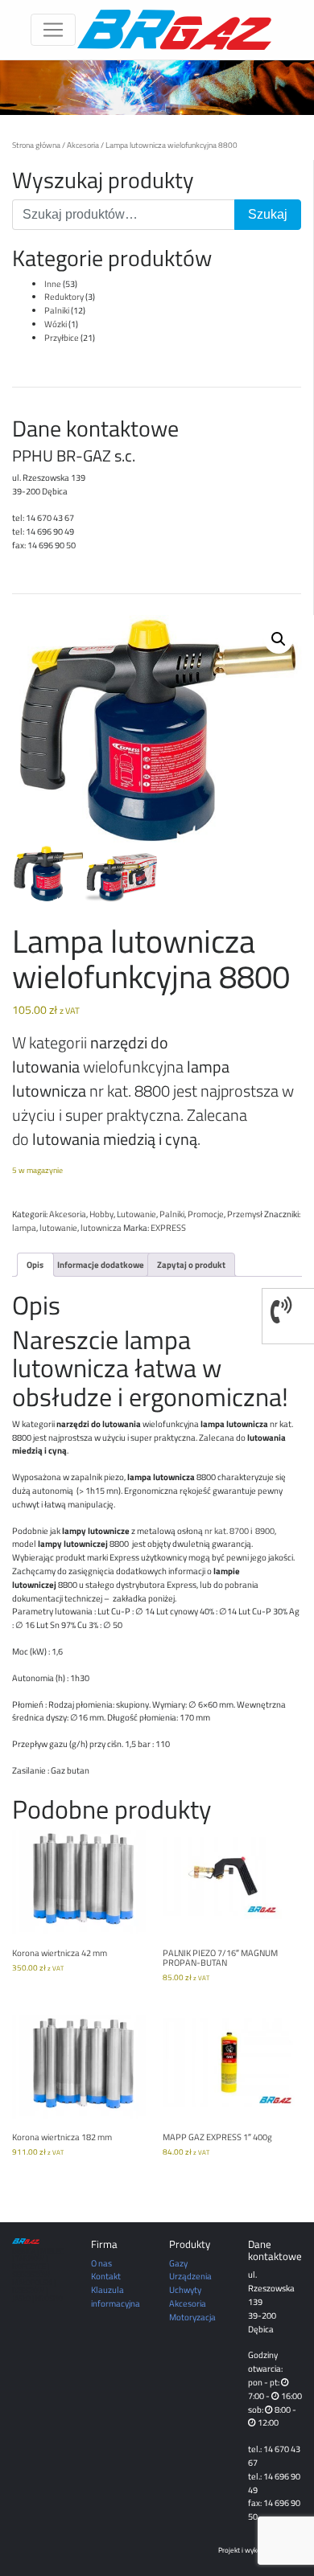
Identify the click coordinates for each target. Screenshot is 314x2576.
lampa (24, 1227)
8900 (265, 1530)
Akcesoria (83, 145)
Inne (53, 283)
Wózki (56, 324)
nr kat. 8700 (227, 1530)
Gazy (178, 2263)
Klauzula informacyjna (116, 2296)
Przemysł (245, 1214)
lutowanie (58, 1227)
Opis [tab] (35, 1264)
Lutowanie (136, 1214)
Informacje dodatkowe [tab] (101, 1264)
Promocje (206, 1214)
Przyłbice (62, 337)
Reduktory (64, 296)
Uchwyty (185, 2289)
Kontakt (106, 2276)
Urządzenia (190, 2276)
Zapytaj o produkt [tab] (191, 1264)
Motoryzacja (192, 2317)
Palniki (57, 310)
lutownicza (101, 1227)
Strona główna (36, 145)
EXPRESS (168, 1227)
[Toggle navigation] (53, 30)
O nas (101, 2263)
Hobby (101, 1214)
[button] (279, 639)
